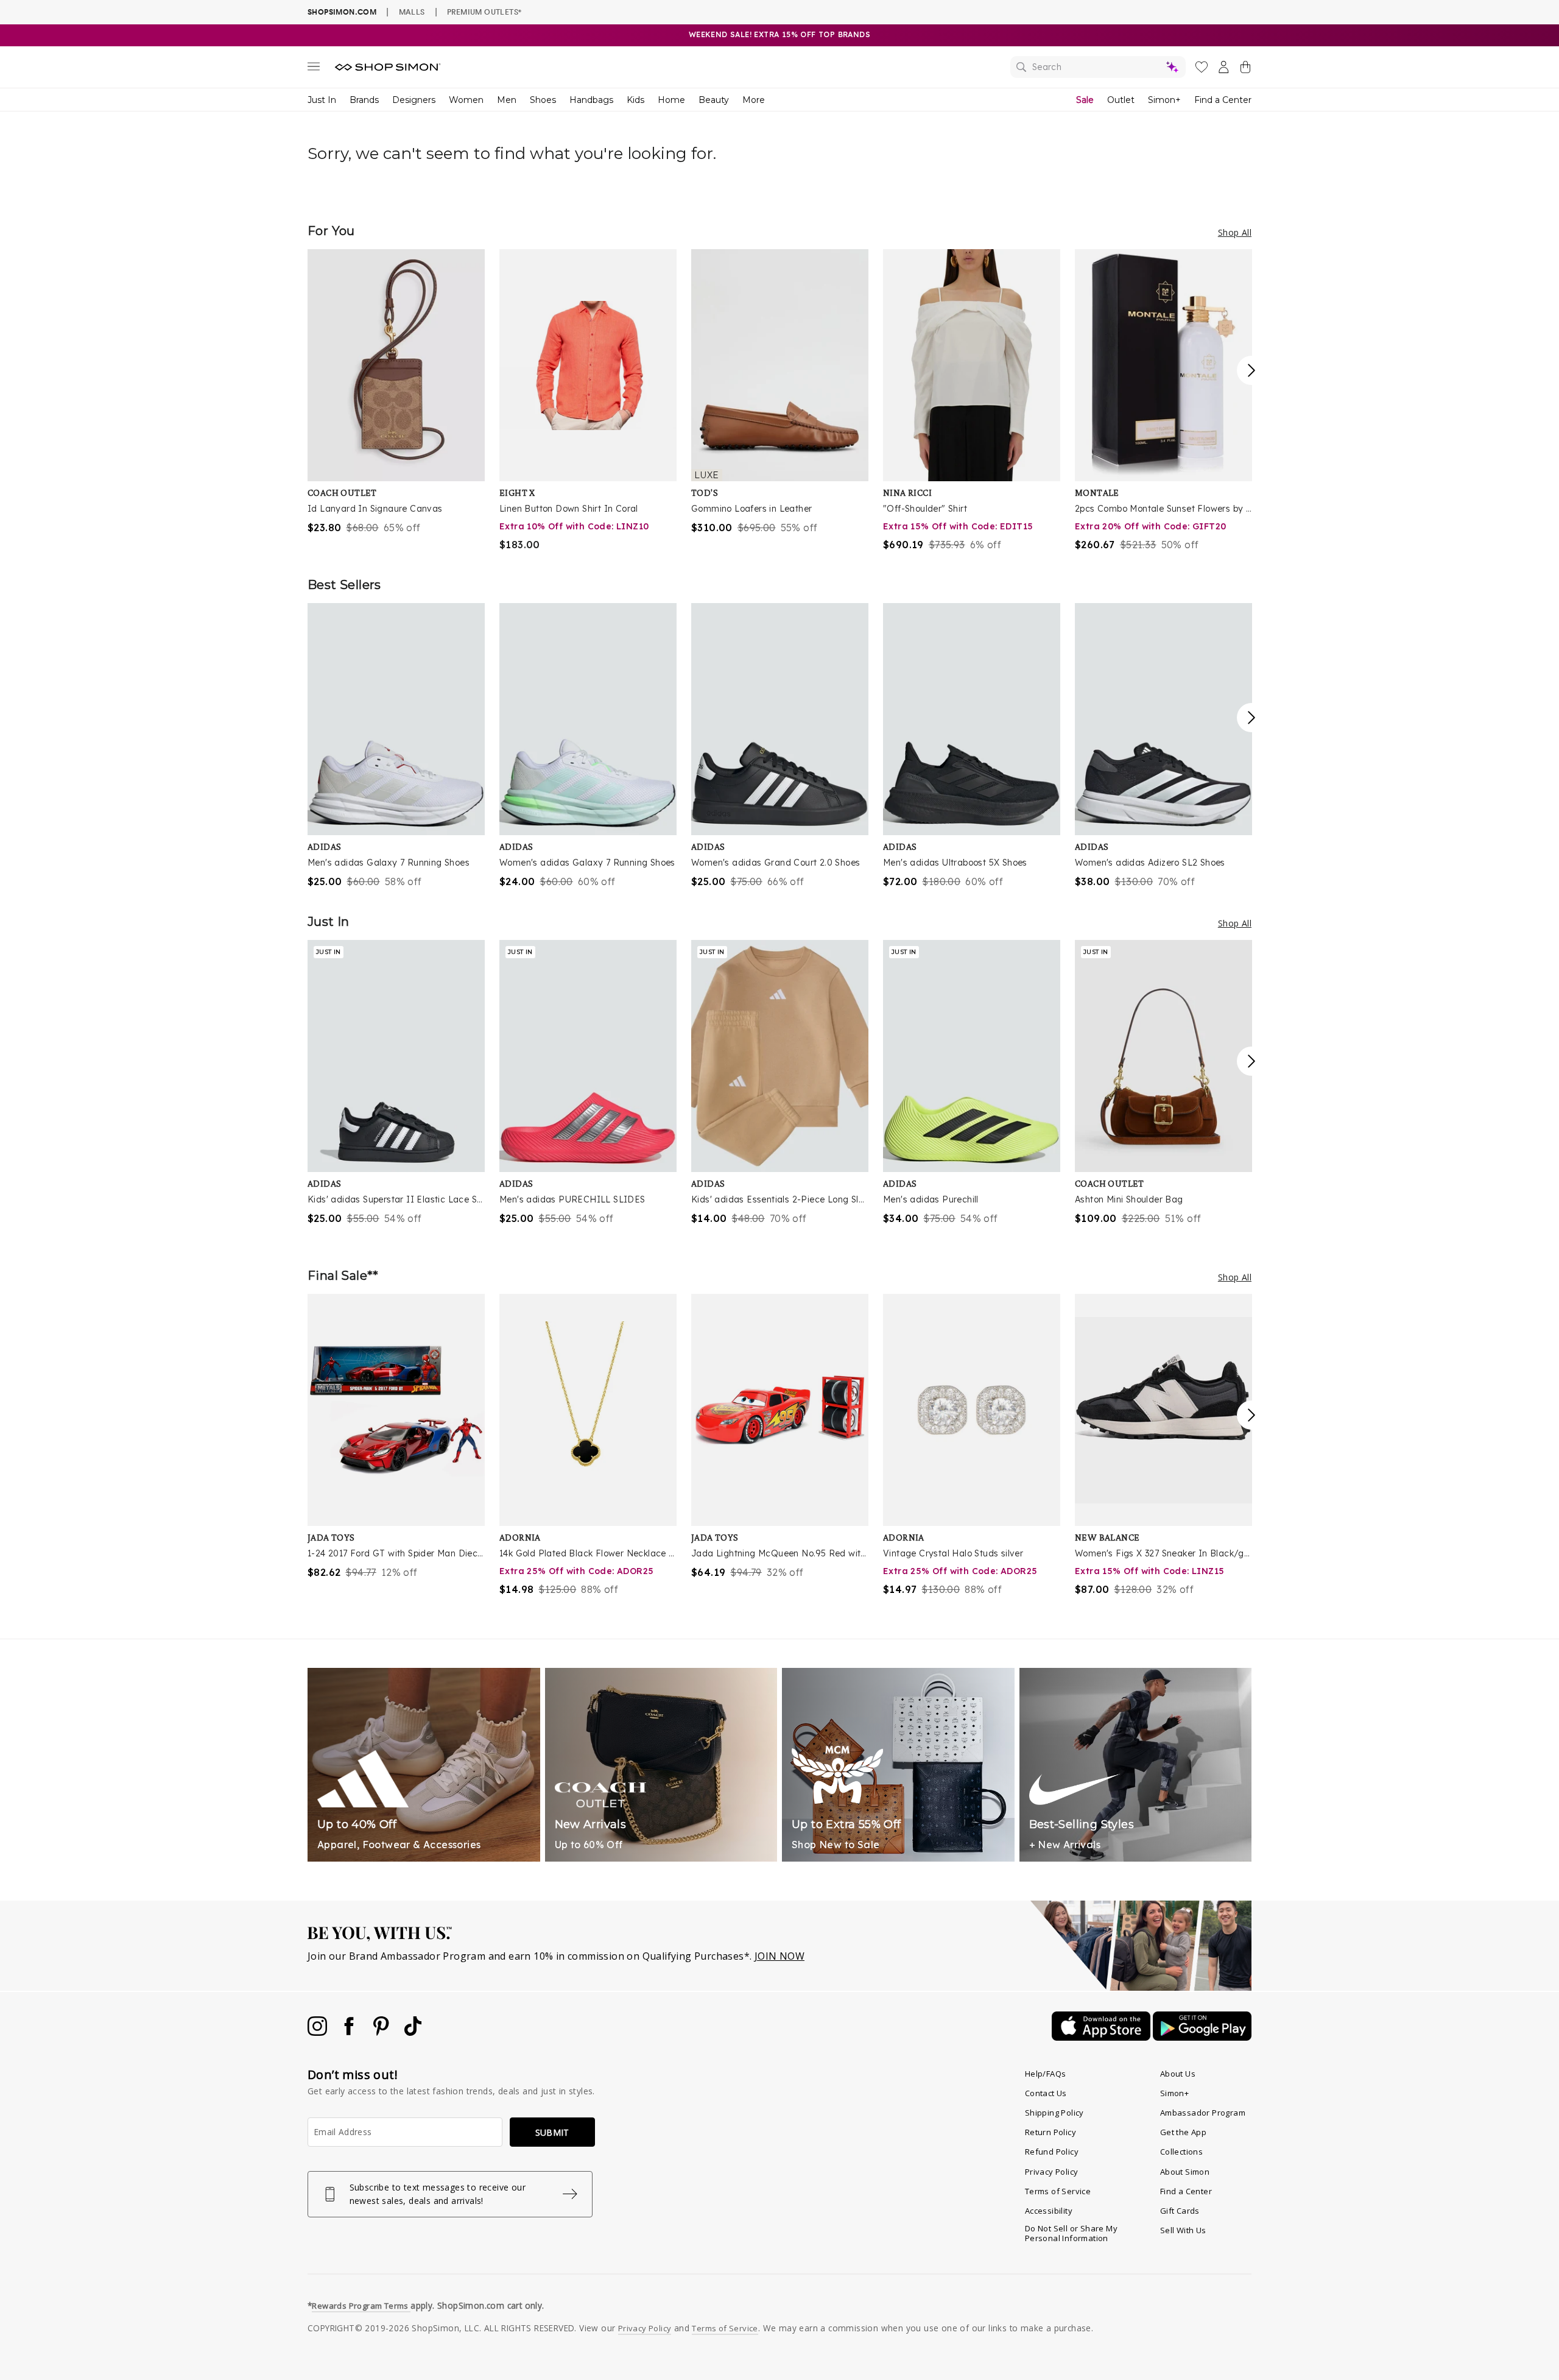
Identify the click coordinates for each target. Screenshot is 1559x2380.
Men (507, 100)
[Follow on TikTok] (413, 2032)
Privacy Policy (1052, 2172)
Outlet (1121, 100)
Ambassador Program (1203, 2113)
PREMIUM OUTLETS (484, 12)
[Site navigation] (314, 69)
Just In (322, 100)
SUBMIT (552, 2132)
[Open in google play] (1202, 2037)
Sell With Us (1183, 2230)
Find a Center (1223, 100)
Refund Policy (1052, 2152)
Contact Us (1046, 2093)
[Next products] (1251, 370)
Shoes (543, 100)
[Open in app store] (1102, 2037)
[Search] (1098, 67)
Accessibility (1049, 2211)
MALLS (412, 12)
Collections (1181, 2152)
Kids (635, 100)
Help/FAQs (1046, 2074)
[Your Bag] (1245, 69)
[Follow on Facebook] (350, 2032)
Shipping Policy (1054, 2113)
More (754, 100)
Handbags (591, 100)
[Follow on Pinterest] (382, 2032)
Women (466, 100)
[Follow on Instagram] (318, 2032)
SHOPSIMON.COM (342, 12)
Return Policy (1050, 2132)
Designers (414, 100)
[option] (396, 392)
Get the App (1183, 2132)
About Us (1178, 2074)
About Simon (1185, 2172)
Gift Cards (1180, 2211)
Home (671, 100)
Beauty (714, 100)
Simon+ (1164, 100)
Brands (364, 100)
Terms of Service (1058, 2191)
